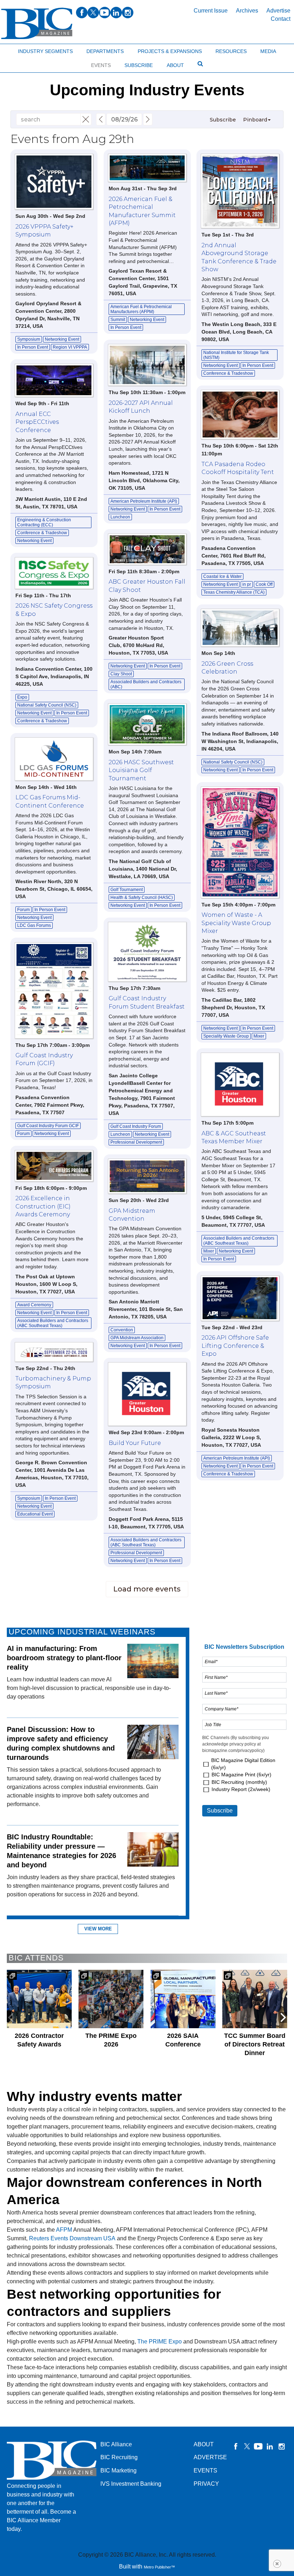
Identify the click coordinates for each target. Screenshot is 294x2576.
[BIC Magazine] (37, 23)
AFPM (64, 2230)
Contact (281, 19)
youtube (105, 13)
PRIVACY (206, 2484)
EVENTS (205, 2470)
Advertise (278, 11)
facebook (82, 13)
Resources (231, 51)
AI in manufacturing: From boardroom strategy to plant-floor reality (64, 1658)
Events (101, 65)
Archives (247, 11)
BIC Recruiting (119, 2457)
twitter (93, 13)
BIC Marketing (118, 2470)
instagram (128, 13)
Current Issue (211, 11)
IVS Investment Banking (131, 2484)
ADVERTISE (210, 2457)
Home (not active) (22, 50)
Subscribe (139, 65)
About (175, 65)
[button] (283, 2017)
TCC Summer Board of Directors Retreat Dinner (255, 2044)
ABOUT (204, 2444)
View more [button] (98, 1929)
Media (268, 51)
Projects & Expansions (170, 51)
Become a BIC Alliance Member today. (41, 2520)
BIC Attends (36, 1958)
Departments (105, 51)
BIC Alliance (116, 2444)
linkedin (116, 13)
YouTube (259, 2446)
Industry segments (45, 51)
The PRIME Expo (160, 2342)
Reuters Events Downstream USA (72, 2238)
